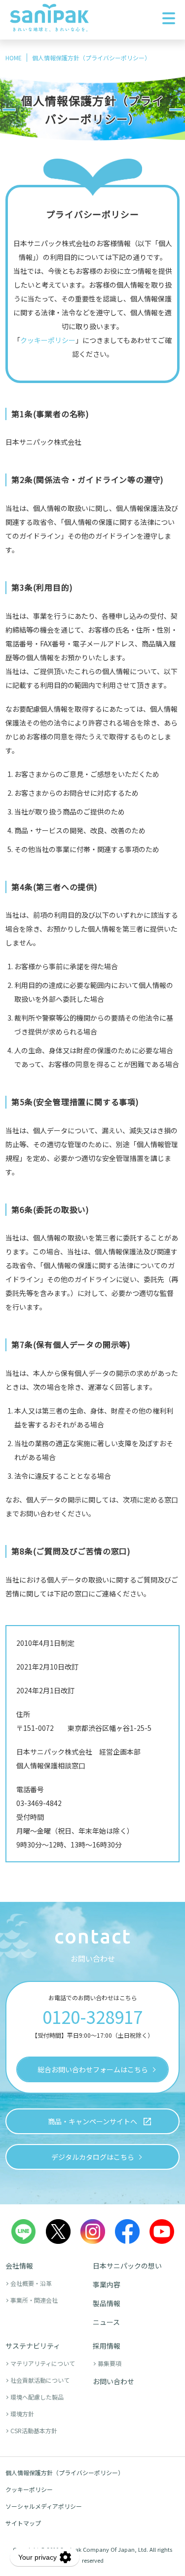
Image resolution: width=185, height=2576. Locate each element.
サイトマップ (23, 2523)
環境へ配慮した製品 (37, 2397)
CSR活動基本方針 (34, 2430)
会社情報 (19, 2266)
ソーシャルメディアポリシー (44, 2506)
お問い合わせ (113, 2381)
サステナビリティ (33, 2346)
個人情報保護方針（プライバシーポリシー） (65, 2472)
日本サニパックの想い (127, 2266)
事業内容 (107, 2284)
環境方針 (22, 2414)
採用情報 (107, 2346)
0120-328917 (92, 2016)
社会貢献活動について (40, 2380)
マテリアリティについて (43, 2363)
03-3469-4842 (39, 1803)
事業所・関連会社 (34, 2300)
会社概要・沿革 (31, 2283)
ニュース (106, 2322)
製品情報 (107, 2303)
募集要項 (110, 2363)
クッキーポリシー (29, 2489)
